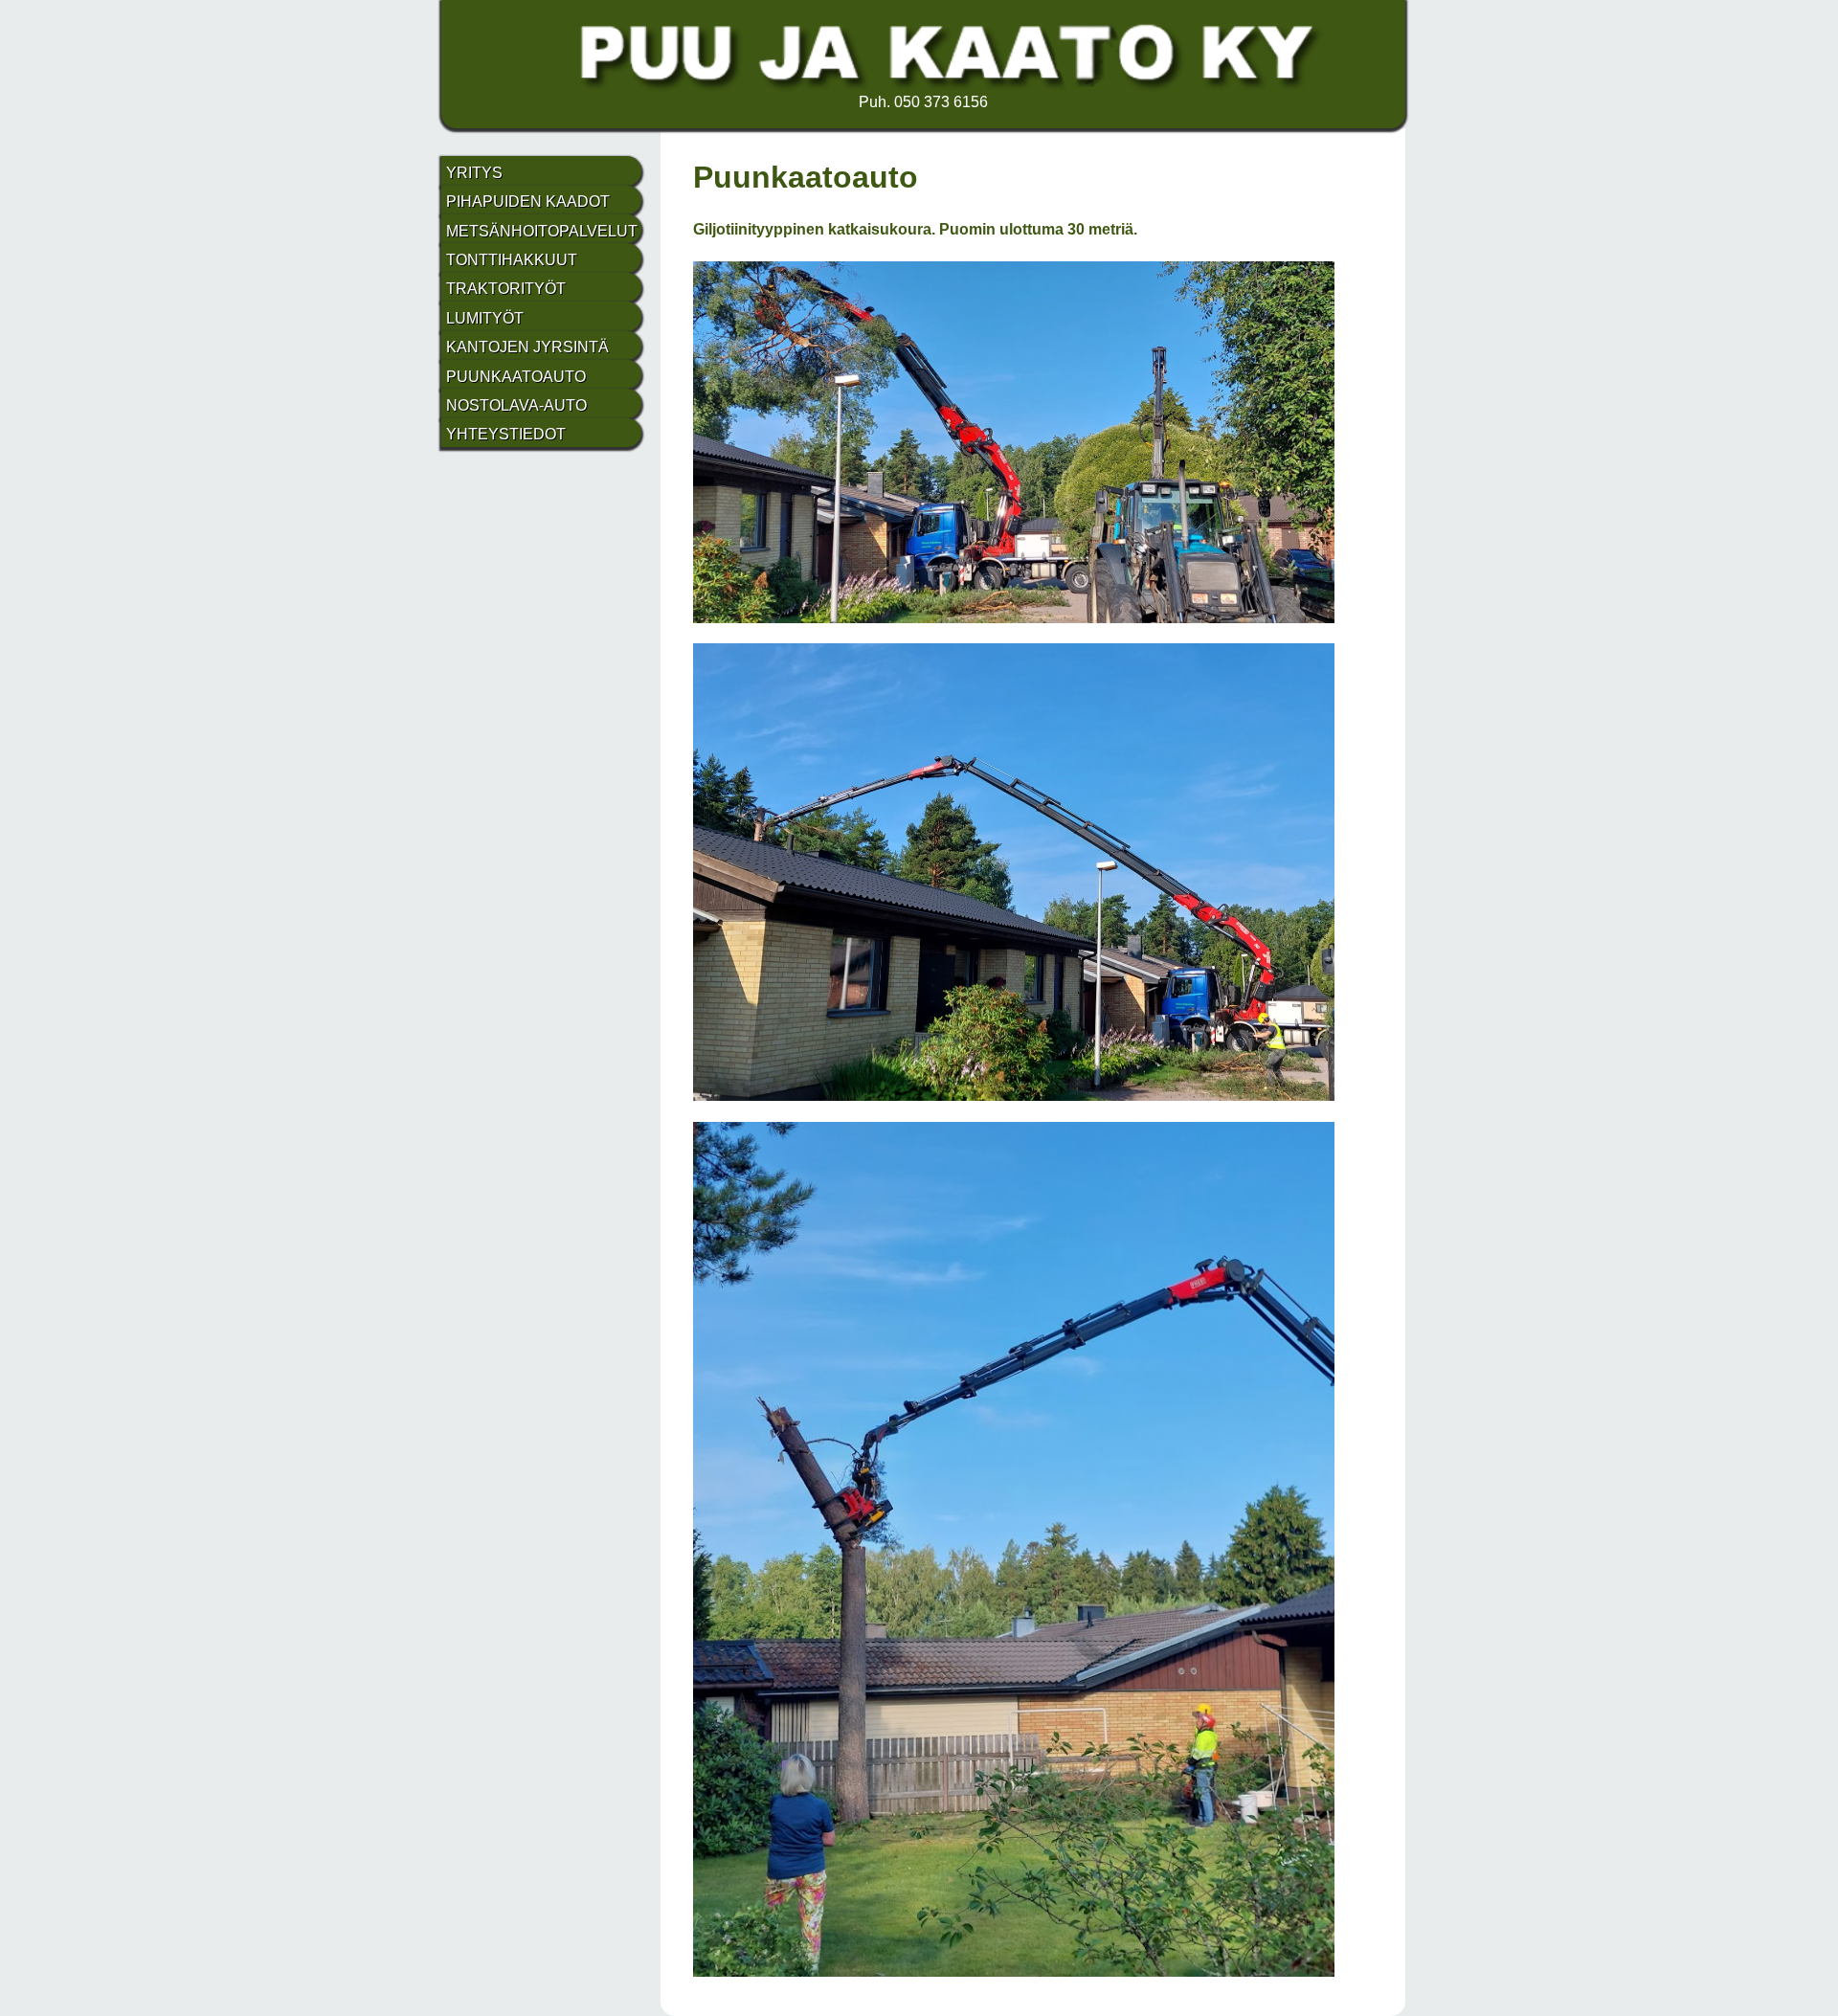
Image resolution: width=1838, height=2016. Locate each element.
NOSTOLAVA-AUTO (516, 405)
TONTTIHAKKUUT (512, 260)
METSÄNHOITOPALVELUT (542, 231)
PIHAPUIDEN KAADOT (528, 202)
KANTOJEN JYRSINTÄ (527, 347)
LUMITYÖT (485, 318)
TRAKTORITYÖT (506, 289)
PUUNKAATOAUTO (516, 377)
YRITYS (474, 173)
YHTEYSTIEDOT (506, 434)
